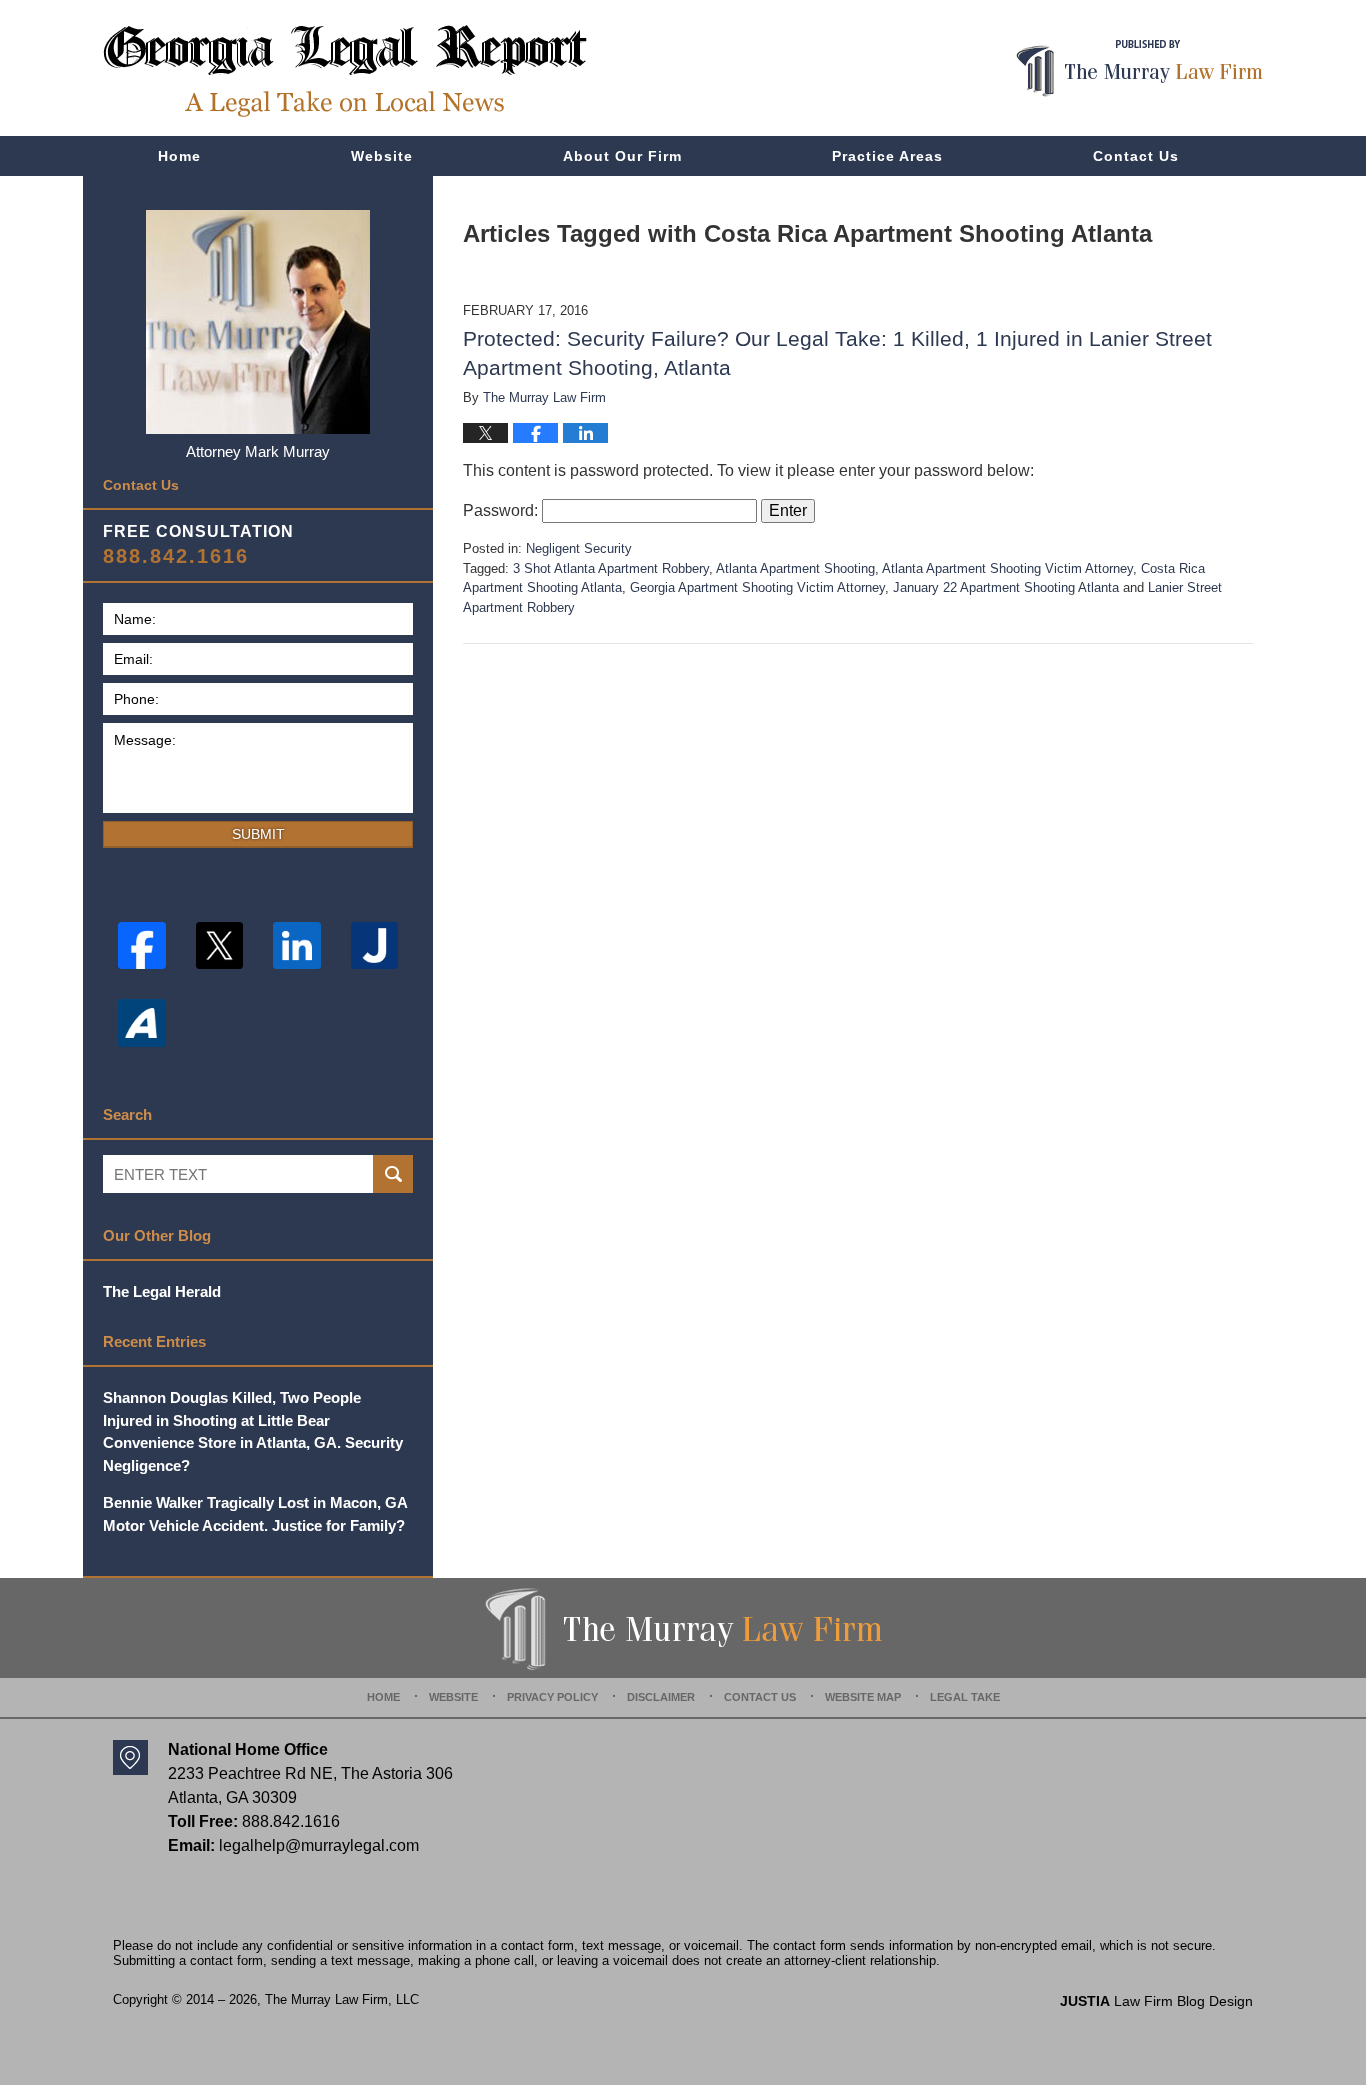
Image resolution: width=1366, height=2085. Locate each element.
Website (382, 156)
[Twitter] (220, 946)
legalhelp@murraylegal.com (319, 1845)
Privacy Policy (552, 1697)
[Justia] (375, 946)
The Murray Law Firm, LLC (342, 1999)
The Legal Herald (162, 1291)
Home (179, 156)
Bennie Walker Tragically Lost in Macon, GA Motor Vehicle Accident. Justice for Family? (255, 1514)
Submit (258, 834)
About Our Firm (622, 156)
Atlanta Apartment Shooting (795, 568)
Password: (502, 510)
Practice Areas (887, 156)
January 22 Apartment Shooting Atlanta (1006, 587)
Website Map (863, 1697)
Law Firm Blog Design (1156, 2001)
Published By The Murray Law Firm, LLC (1139, 68)
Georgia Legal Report (345, 70)
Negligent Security (579, 548)
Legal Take (965, 1697)
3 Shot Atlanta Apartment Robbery (611, 568)
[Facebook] (142, 946)
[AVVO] (142, 1023)
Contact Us (1136, 156)
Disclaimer (661, 1697)
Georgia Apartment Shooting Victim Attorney (757, 587)
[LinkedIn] (297, 946)
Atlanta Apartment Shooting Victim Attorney (1007, 568)
